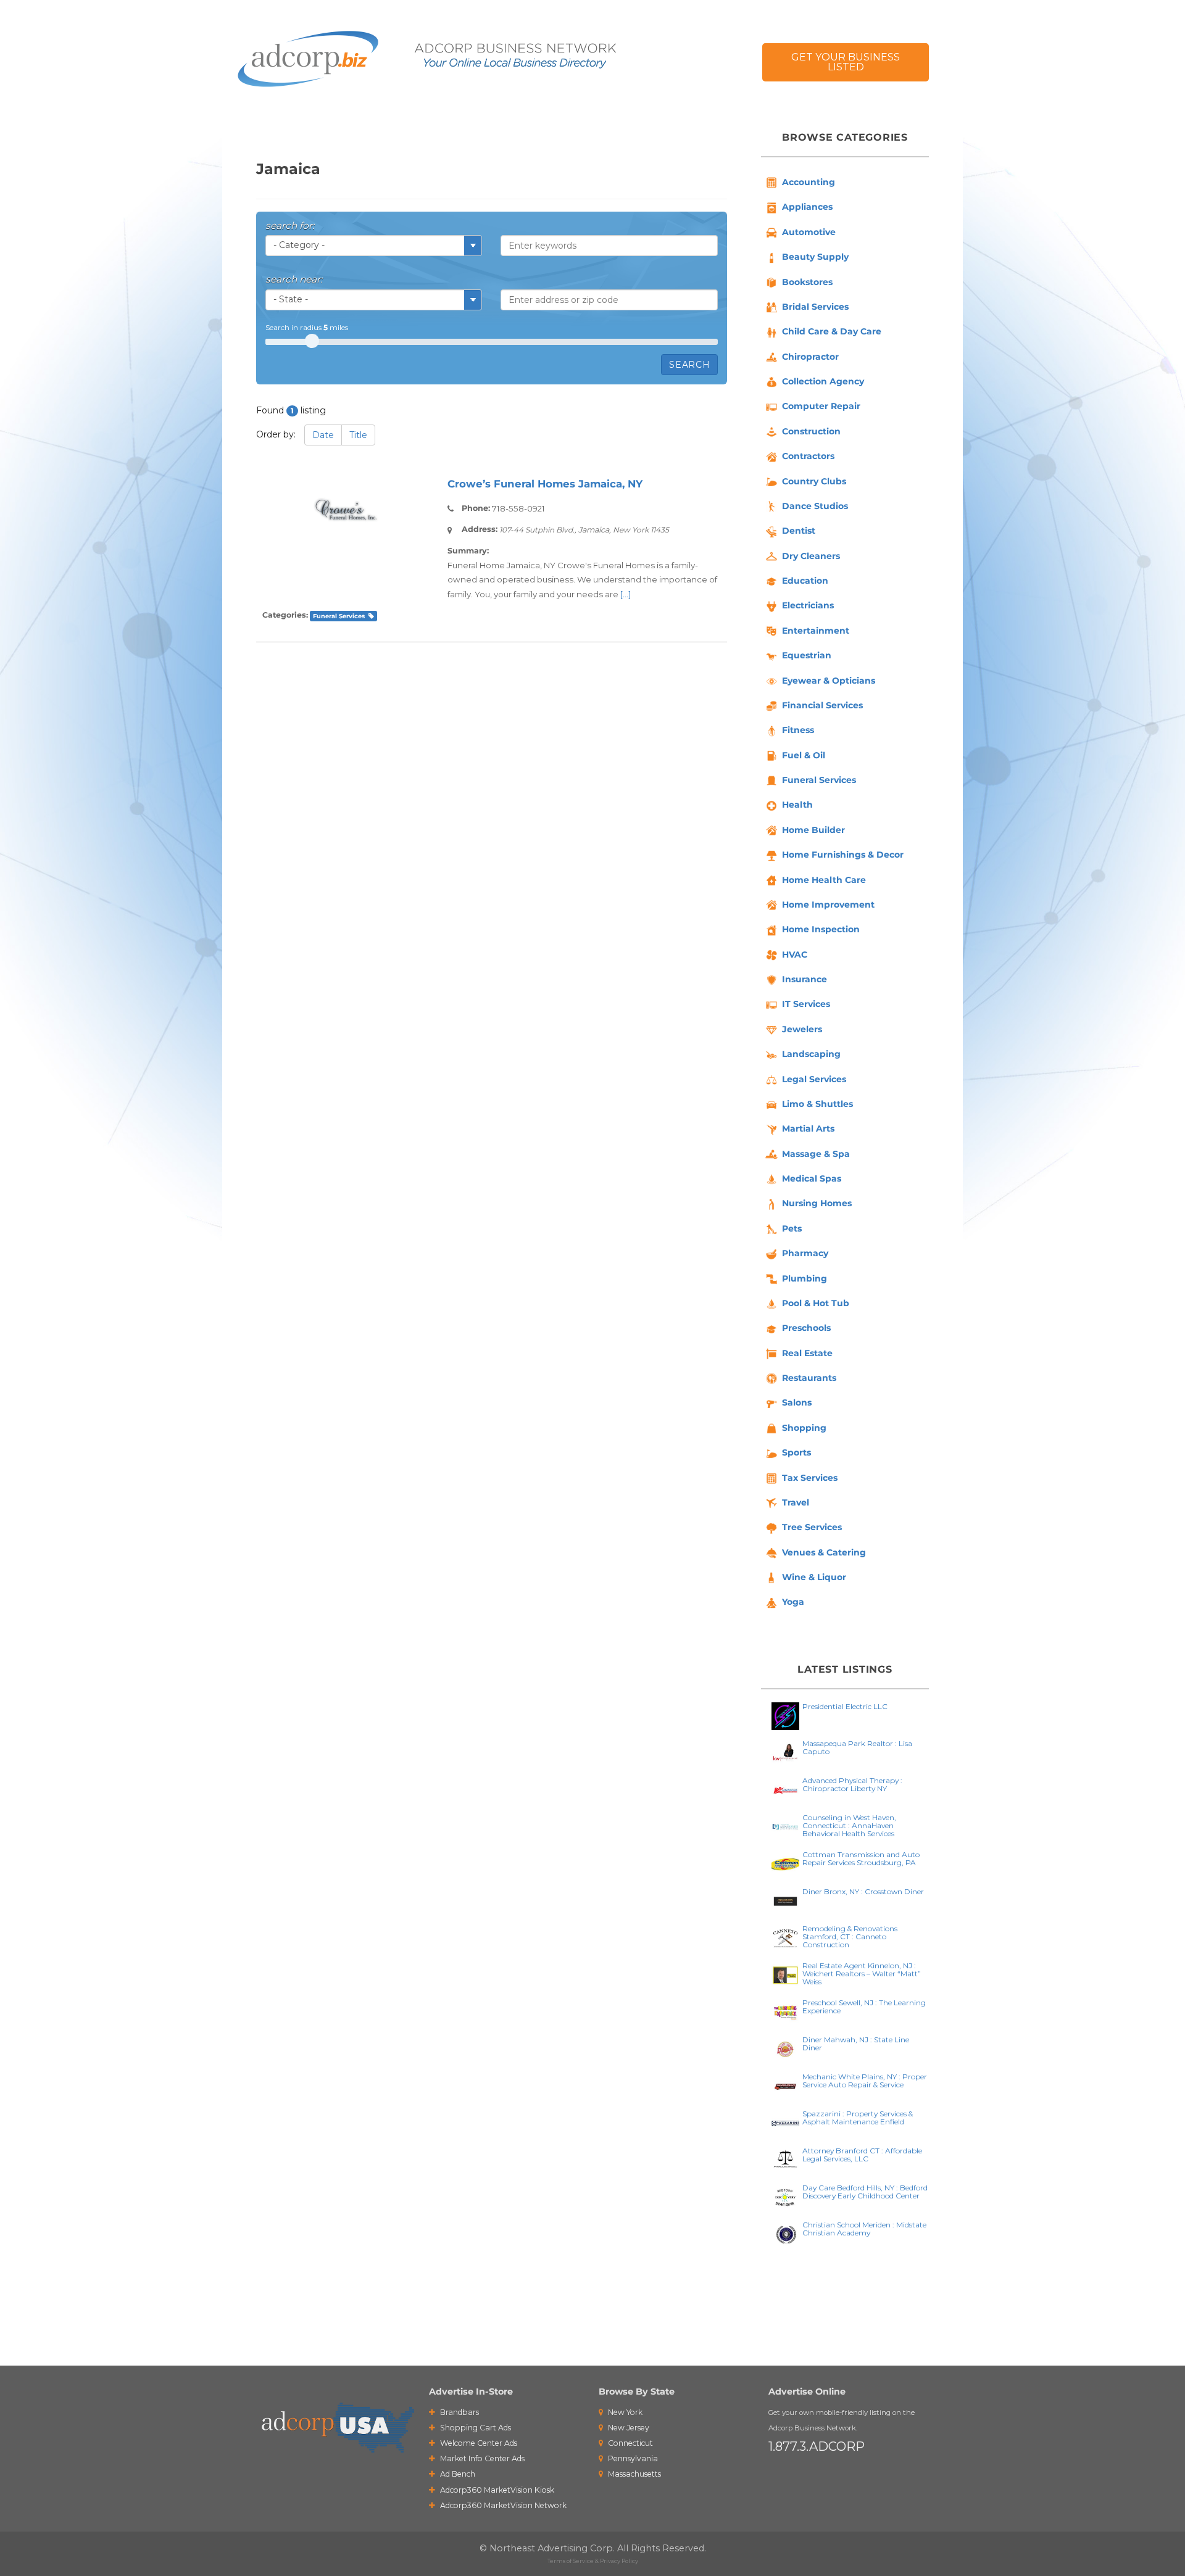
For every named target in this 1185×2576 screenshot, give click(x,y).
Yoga (793, 1602)
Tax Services (810, 1478)
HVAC (795, 955)
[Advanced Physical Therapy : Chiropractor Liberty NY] (785, 1789)
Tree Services (812, 1527)
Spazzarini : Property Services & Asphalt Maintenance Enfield (858, 2118)
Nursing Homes (817, 1203)
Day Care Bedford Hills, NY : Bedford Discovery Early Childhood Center (865, 2192)
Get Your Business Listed (846, 62)
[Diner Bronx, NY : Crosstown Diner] (785, 1900)
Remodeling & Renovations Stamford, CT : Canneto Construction (850, 1936)
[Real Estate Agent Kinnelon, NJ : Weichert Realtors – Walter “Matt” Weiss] (785, 1974)
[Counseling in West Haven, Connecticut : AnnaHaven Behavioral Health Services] (785, 1826)
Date (323, 435)
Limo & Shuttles (817, 1104)
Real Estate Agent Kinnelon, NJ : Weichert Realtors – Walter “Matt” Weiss (862, 1973)
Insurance (805, 979)
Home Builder (813, 830)
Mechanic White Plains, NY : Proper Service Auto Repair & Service (865, 2081)
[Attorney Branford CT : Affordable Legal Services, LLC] (785, 2159)
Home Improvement (828, 905)
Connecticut (630, 2443)
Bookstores (807, 282)
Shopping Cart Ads (475, 2428)
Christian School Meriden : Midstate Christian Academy (864, 2229)
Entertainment (816, 631)
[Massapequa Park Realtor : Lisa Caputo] (785, 1752)
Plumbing (805, 1278)
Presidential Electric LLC (845, 1706)
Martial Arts (808, 1129)
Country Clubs (814, 481)
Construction (811, 431)
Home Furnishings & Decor (843, 855)
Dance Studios (815, 506)
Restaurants (809, 1378)
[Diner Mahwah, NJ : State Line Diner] (785, 2048)
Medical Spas (812, 1178)
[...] (626, 594)
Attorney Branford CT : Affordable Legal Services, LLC (862, 2155)
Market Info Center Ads (481, 2458)
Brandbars (459, 2412)
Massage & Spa (816, 1154)
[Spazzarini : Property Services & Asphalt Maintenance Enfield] (785, 2122)
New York (624, 2412)
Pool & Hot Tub (816, 1303)
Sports (796, 1452)
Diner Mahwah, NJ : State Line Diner (856, 2044)
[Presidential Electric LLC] (785, 1715)
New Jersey (628, 2428)
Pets (792, 1228)
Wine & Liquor (814, 1577)
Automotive (809, 232)
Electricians (808, 605)
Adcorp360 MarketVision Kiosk (496, 2490)
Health (797, 805)
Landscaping (811, 1054)
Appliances (807, 207)
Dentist (799, 531)
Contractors (808, 456)
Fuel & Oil (804, 755)
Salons (797, 1402)
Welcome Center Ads (478, 2443)
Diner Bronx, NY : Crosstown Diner (863, 1891)
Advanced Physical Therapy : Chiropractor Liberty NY (852, 1784)
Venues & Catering (824, 1552)
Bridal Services (815, 307)
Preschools (806, 1328)
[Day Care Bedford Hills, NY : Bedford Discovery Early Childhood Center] (785, 2196)
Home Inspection (821, 929)
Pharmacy (805, 1253)
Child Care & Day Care (832, 331)
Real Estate (807, 1353)
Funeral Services (339, 616)
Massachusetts (634, 2474)
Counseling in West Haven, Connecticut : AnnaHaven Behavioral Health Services (849, 1825)
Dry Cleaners (811, 556)
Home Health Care (824, 880)
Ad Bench (457, 2474)
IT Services (806, 1004)
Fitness (798, 730)
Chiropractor (810, 357)
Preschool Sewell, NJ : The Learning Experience (864, 2007)
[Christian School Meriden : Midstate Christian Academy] (785, 2233)
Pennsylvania (632, 2458)
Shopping (804, 1428)
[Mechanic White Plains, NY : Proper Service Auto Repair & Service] (785, 2085)
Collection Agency (823, 381)
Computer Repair (821, 406)
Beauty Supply (815, 257)
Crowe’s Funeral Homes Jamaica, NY (545, 484)
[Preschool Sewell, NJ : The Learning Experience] (785, 2011)
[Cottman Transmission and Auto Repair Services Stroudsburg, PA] (785, 1863)
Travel (796, 1502)
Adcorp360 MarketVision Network (502, 2505)
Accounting (809, 182)
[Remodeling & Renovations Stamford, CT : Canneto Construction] (785, 1937)
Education (805, 581)
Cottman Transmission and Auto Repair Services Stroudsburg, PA (861, 1858)
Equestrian (807, 655)
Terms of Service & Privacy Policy (593, 2561)
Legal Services (814, 1079)
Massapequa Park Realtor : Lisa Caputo (857, 1747)
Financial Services (822, 705)
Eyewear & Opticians (829, 681)
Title (358, 435)
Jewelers (802, 1029)
